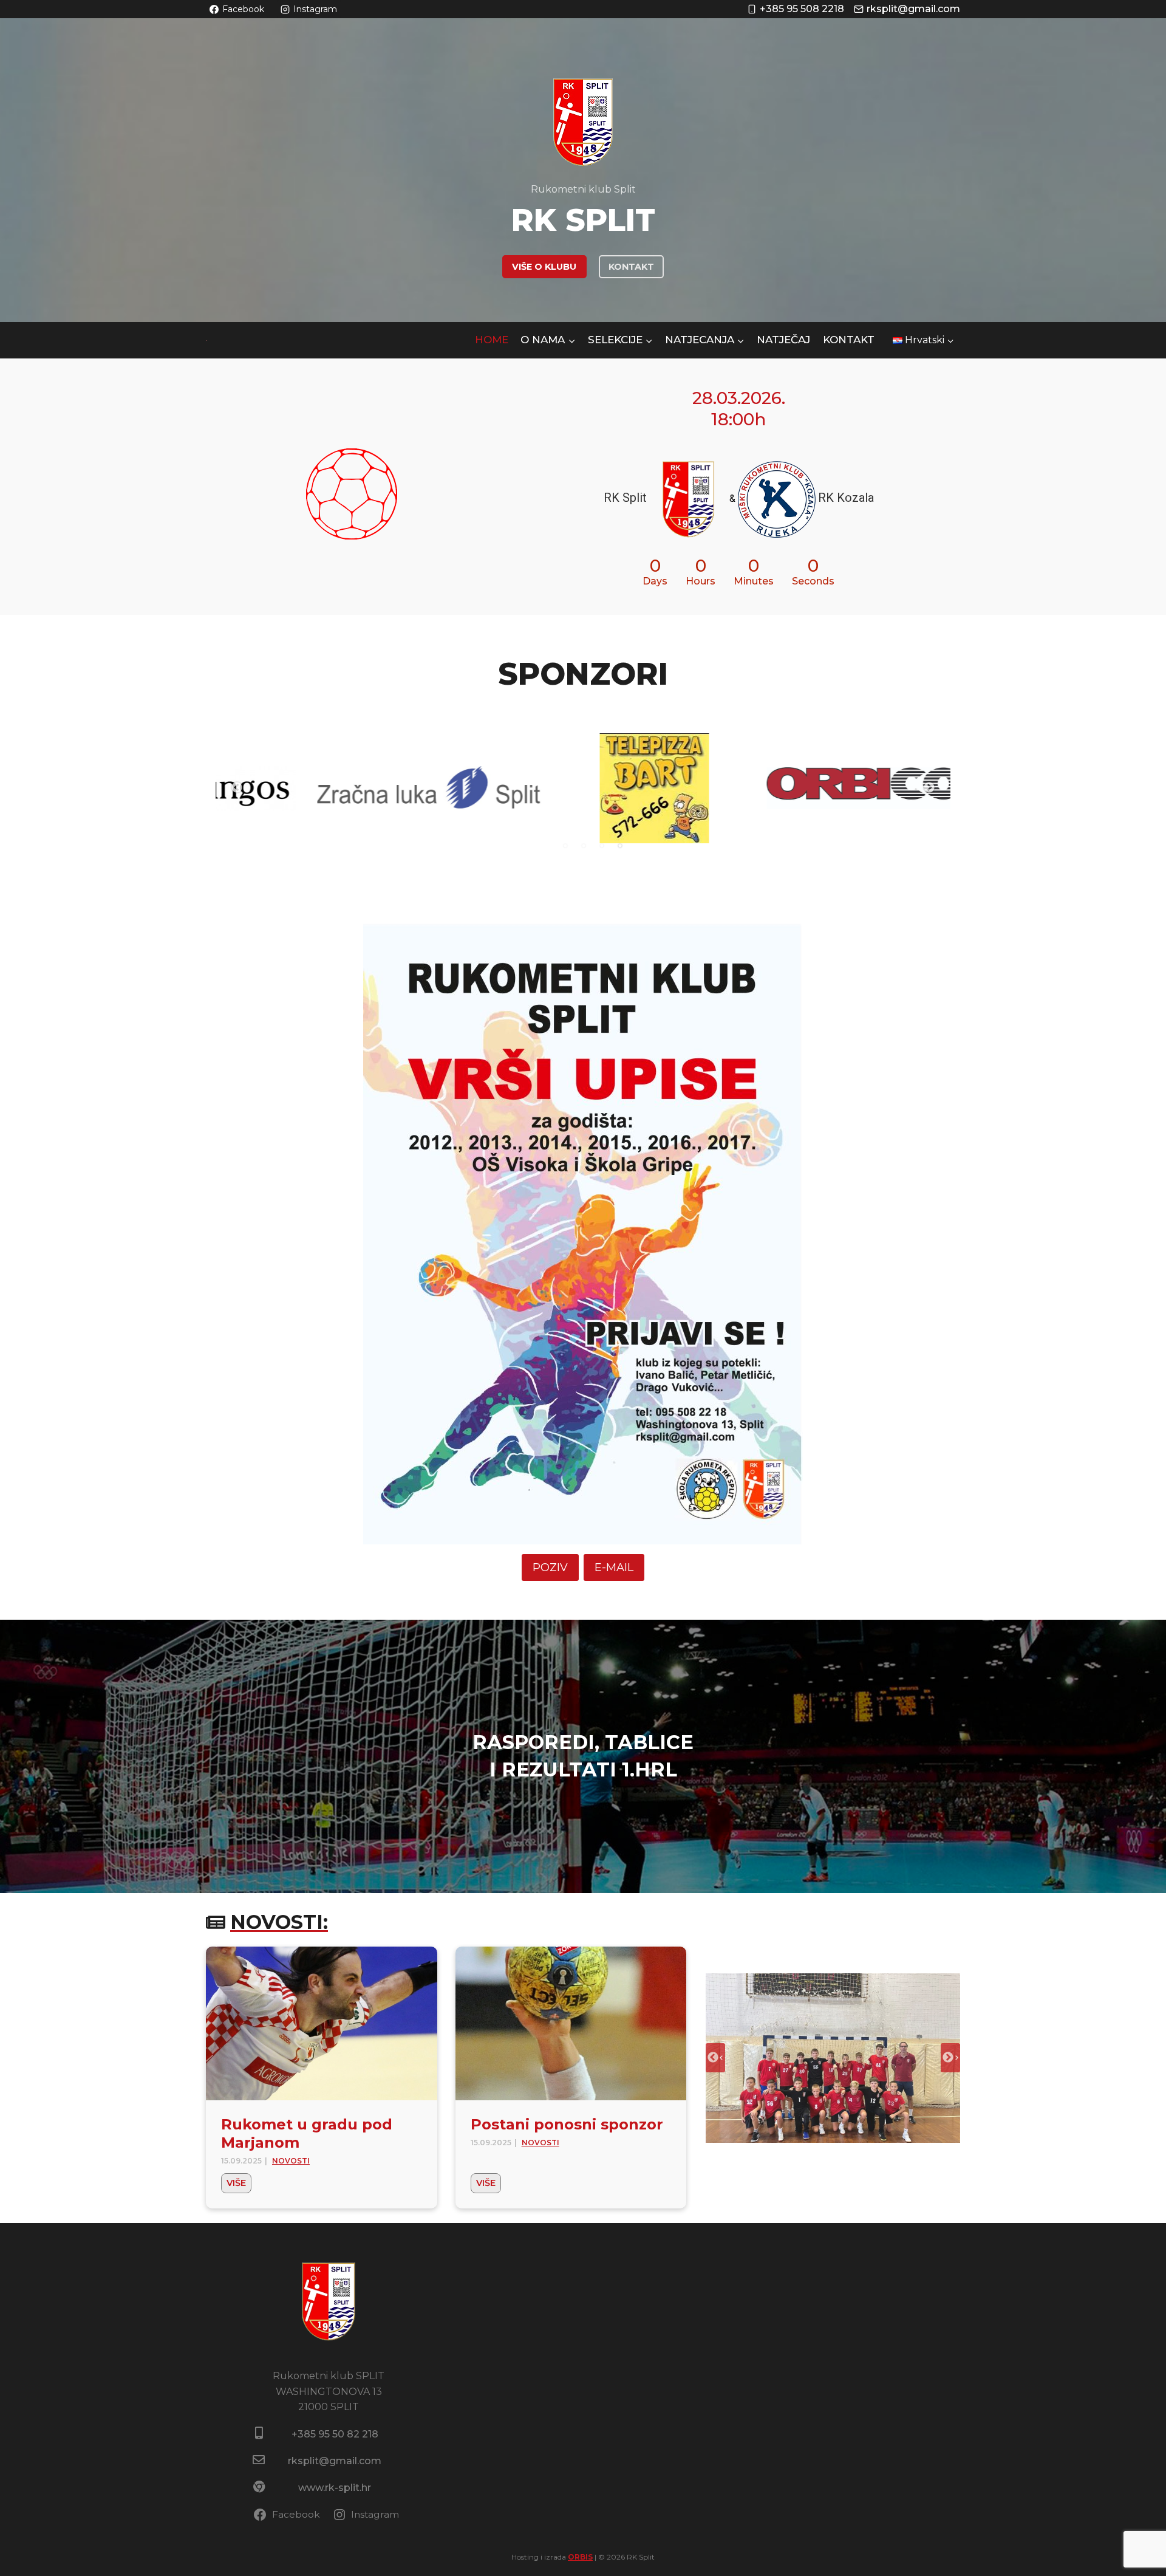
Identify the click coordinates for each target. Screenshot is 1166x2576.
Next (929, 788)
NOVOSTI (291, 2161)
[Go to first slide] (950, 2058)
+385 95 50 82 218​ (335, 2434)
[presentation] (322, 2024)
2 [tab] (584, 846)
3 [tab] (602, 846)
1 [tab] (565, 846)
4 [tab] (620, 846)
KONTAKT (631, 267)
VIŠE (239, 2185)
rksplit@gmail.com (335, 2461)
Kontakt (849, 340)
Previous (237, 788)
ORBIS (580, 2557)
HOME (492, 340)
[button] (833, 2058)
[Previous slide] (715, 2058)
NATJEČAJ (783, 340)
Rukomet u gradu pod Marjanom (307, 2133)
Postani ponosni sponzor (567, 2124)
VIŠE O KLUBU (544, 267)
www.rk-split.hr (335, 2488)
